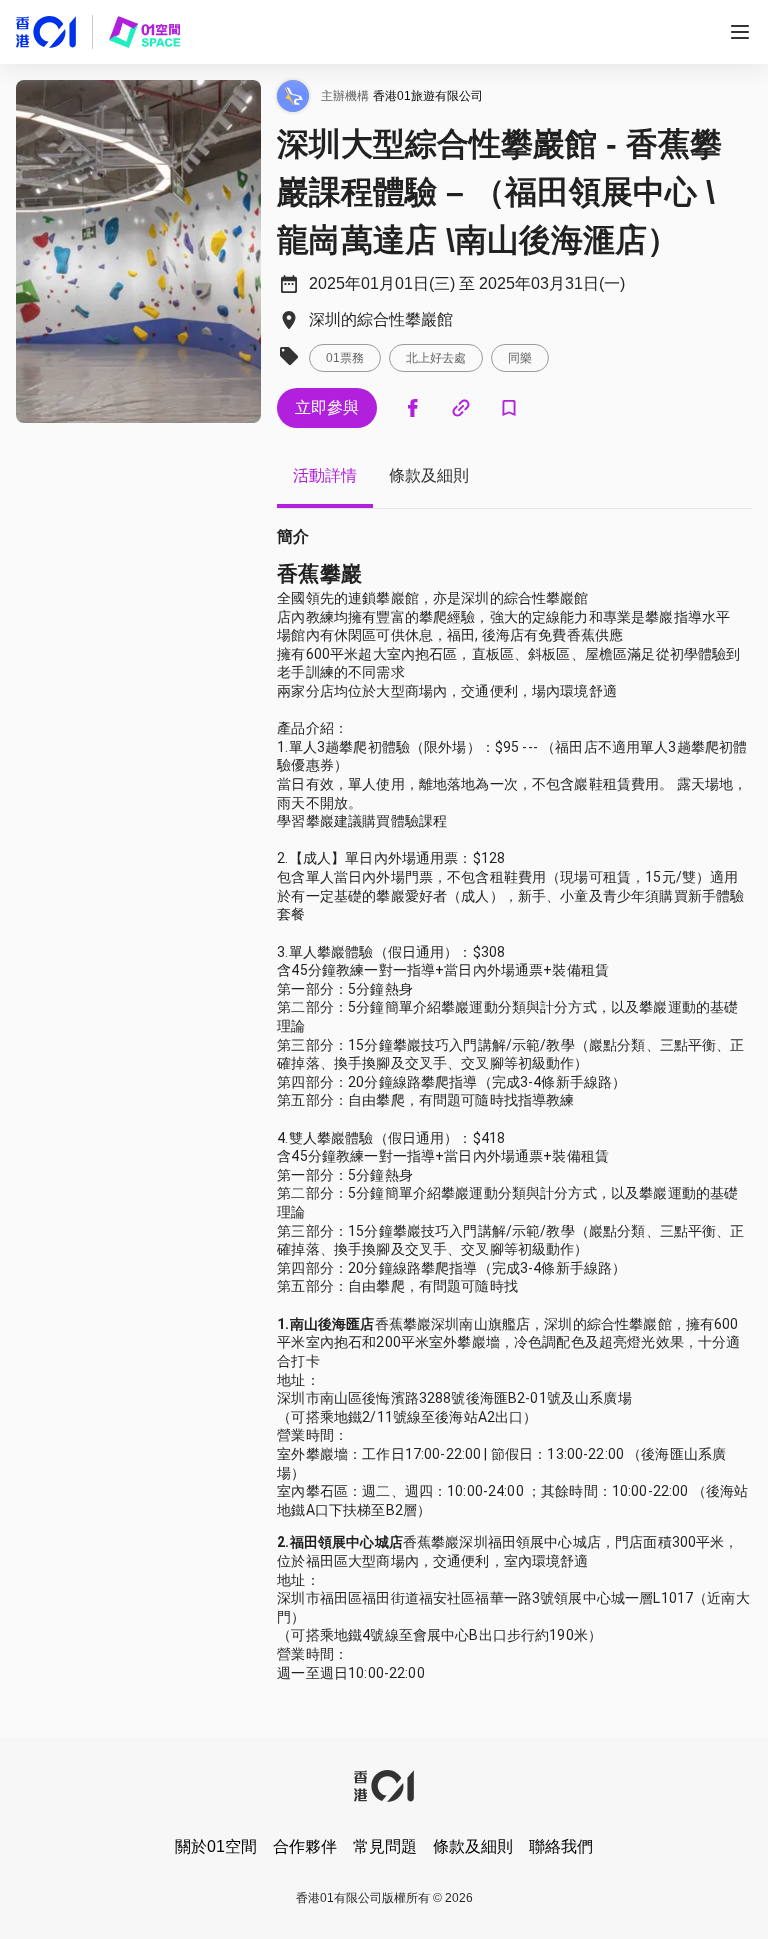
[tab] (325, 476)
